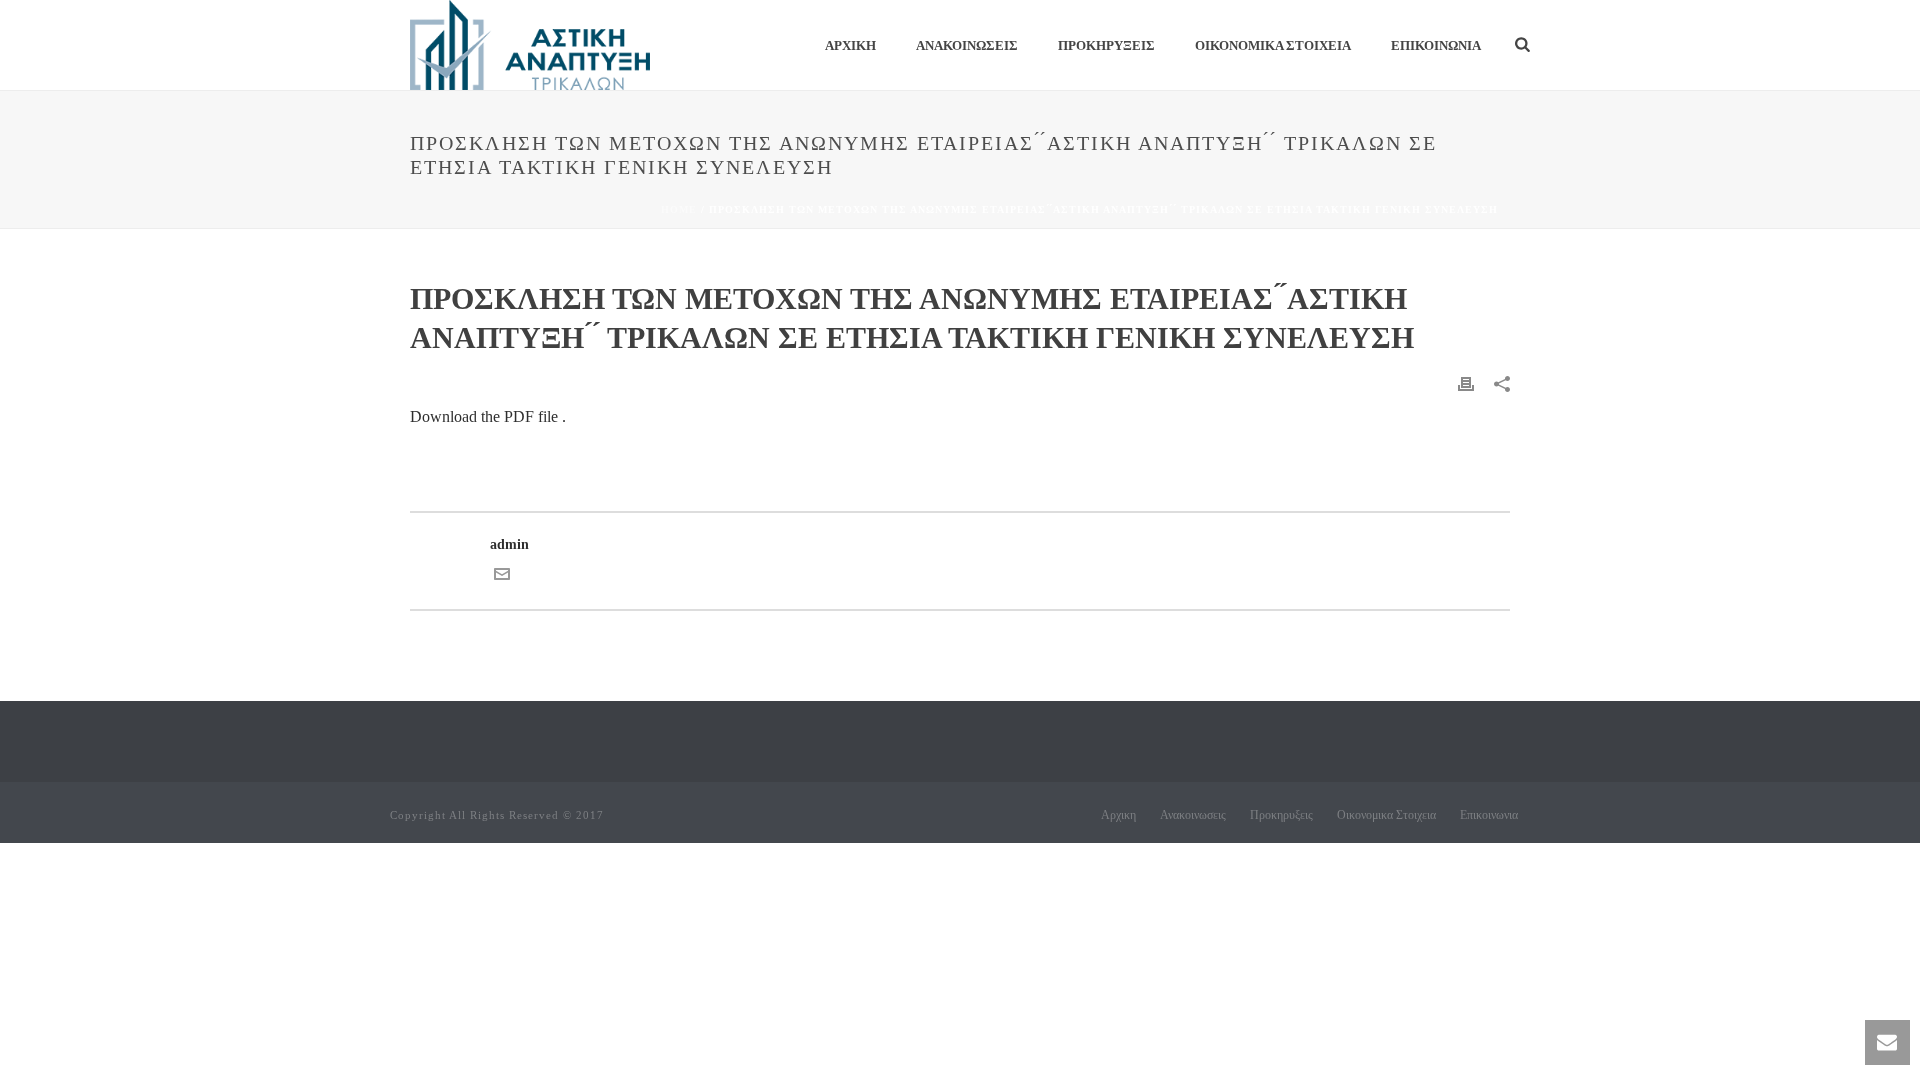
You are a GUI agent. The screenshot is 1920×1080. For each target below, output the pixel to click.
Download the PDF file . (488, 416)
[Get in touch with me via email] (502, 577)
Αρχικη (850, 45)
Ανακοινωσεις (967, 45)
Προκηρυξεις (1106, 45)
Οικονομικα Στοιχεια (1273, 45)
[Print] (1466, 382)
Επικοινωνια (1436, 45)
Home (679, 209)
